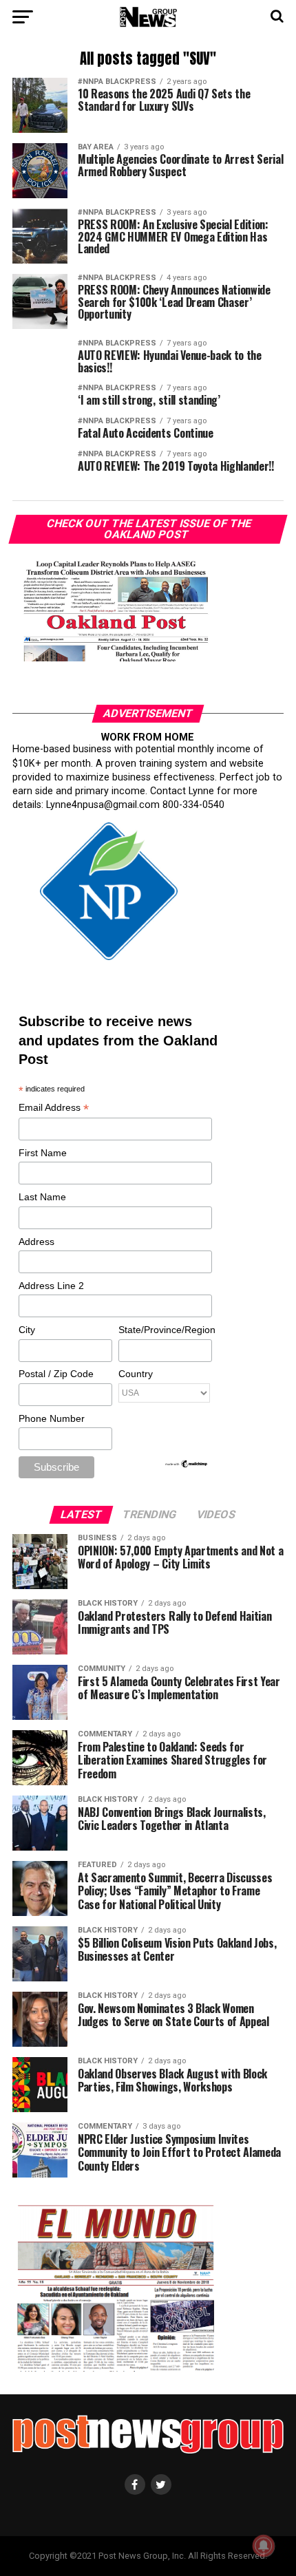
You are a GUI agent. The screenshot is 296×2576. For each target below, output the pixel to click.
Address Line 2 (51, 1286)
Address (36, 1242)
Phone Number (52, 1418)
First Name (43, 1153)
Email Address (54, 1108)
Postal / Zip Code (56, 1374)
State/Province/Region (165, 1330)
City (27, 1330)
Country (136, 1374)
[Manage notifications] (264, 2546)
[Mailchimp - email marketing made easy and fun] (187, 1465)
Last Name (42, 1197)
